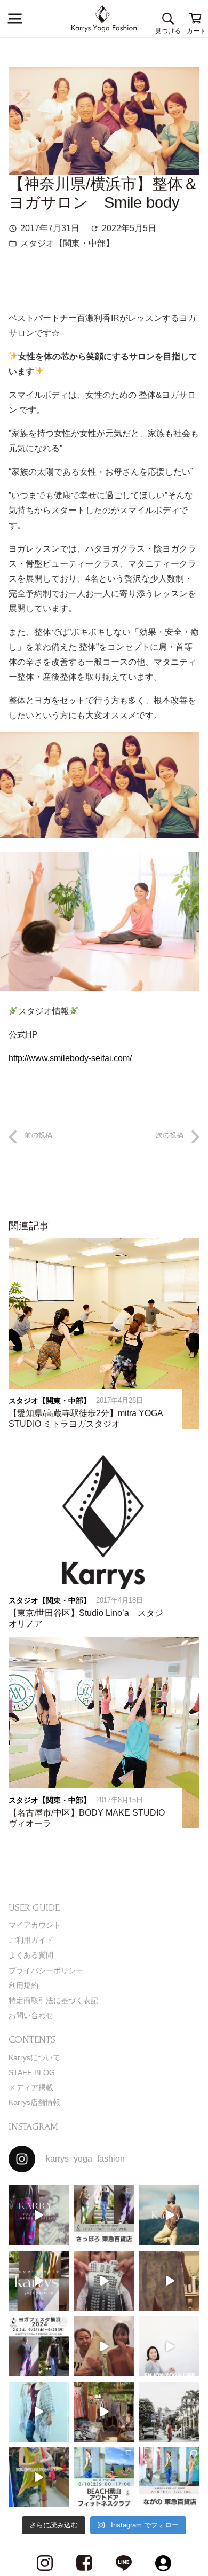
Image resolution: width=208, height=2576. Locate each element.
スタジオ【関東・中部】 (67, 243)
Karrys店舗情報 (34, 2102)
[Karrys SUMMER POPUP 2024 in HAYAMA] (104, 2412)
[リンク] (104, 19)
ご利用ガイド (31, 1940)
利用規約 (23, 1985)
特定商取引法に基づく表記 (53, 2000)
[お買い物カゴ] (196, 19)
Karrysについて (34, 2057)
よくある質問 (31, 1955)
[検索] (168, 19)
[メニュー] (15, 19)
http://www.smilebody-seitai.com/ (70, 1058)
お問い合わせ (31, 2015)
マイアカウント (35, 1925)
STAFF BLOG (32, 2072)
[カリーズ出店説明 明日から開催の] (169, 2281)
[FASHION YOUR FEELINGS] (169, 2412)
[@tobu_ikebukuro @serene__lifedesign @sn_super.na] (39, 2477)
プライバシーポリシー (46, 1970)
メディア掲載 (31, 2087)
